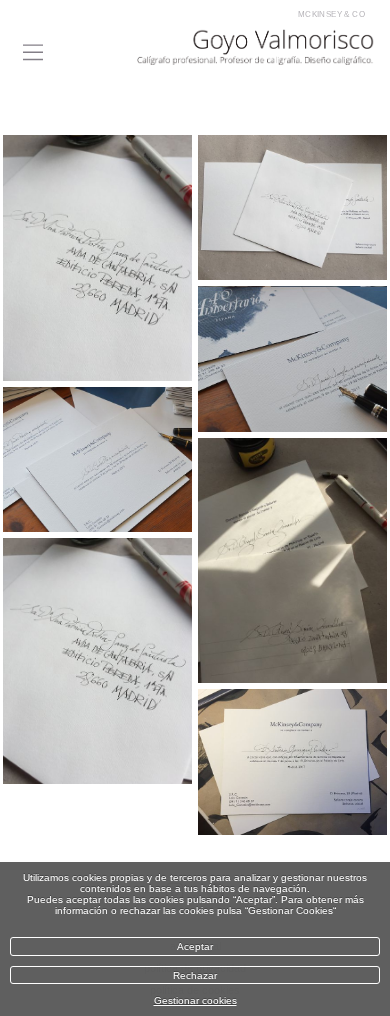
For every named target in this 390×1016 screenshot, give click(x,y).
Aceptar (195, 946)
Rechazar (195, 975)
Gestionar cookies (195, 1000)
